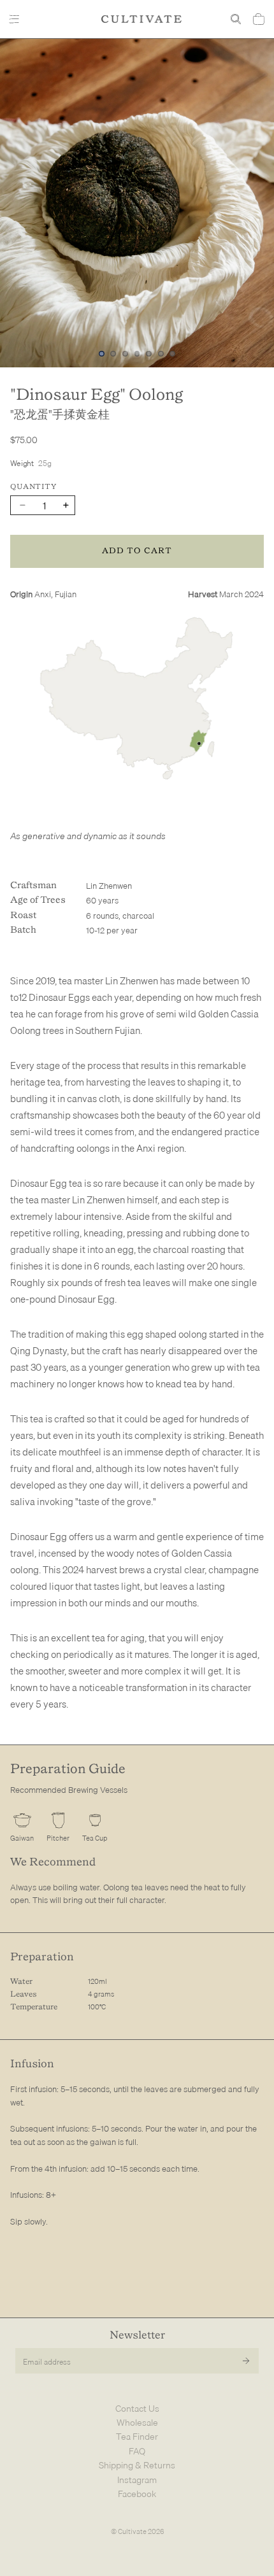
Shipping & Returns (137, 2465)
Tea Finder (137, 2437)
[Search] (236, 19)
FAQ (137, 2451)
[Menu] (16, 19)
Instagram (137, 2480)
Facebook (137, 2494)
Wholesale (137, 2423)
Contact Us (137, 2409)
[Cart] (259, 19)
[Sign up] (246, 2361)
